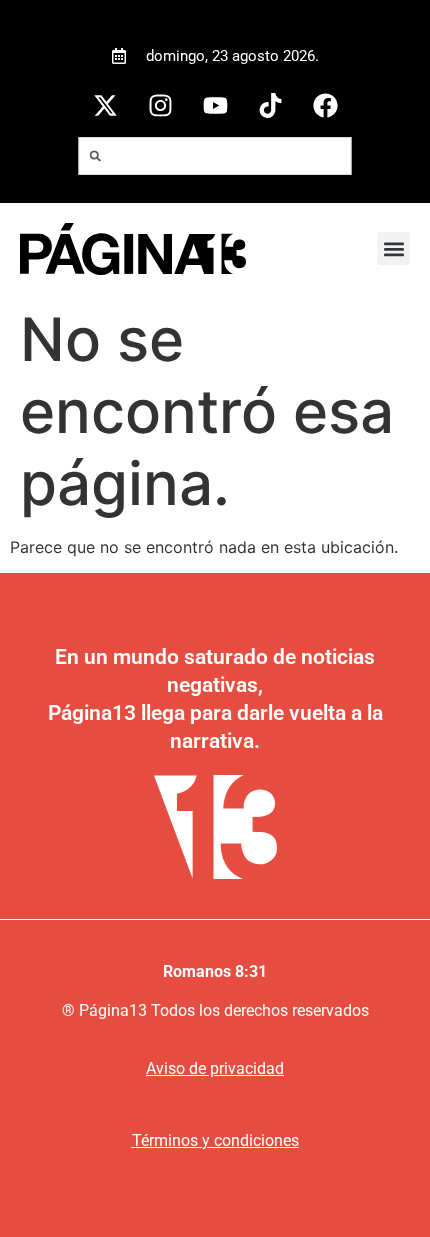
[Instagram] (160, 106)
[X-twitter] (105, 106)
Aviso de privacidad (215, 1068)
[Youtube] (215, 106)
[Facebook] (325, 106)
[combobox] (215, 156)
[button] (393, 248)
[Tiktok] (270, 106)
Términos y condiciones (215, 1140)
